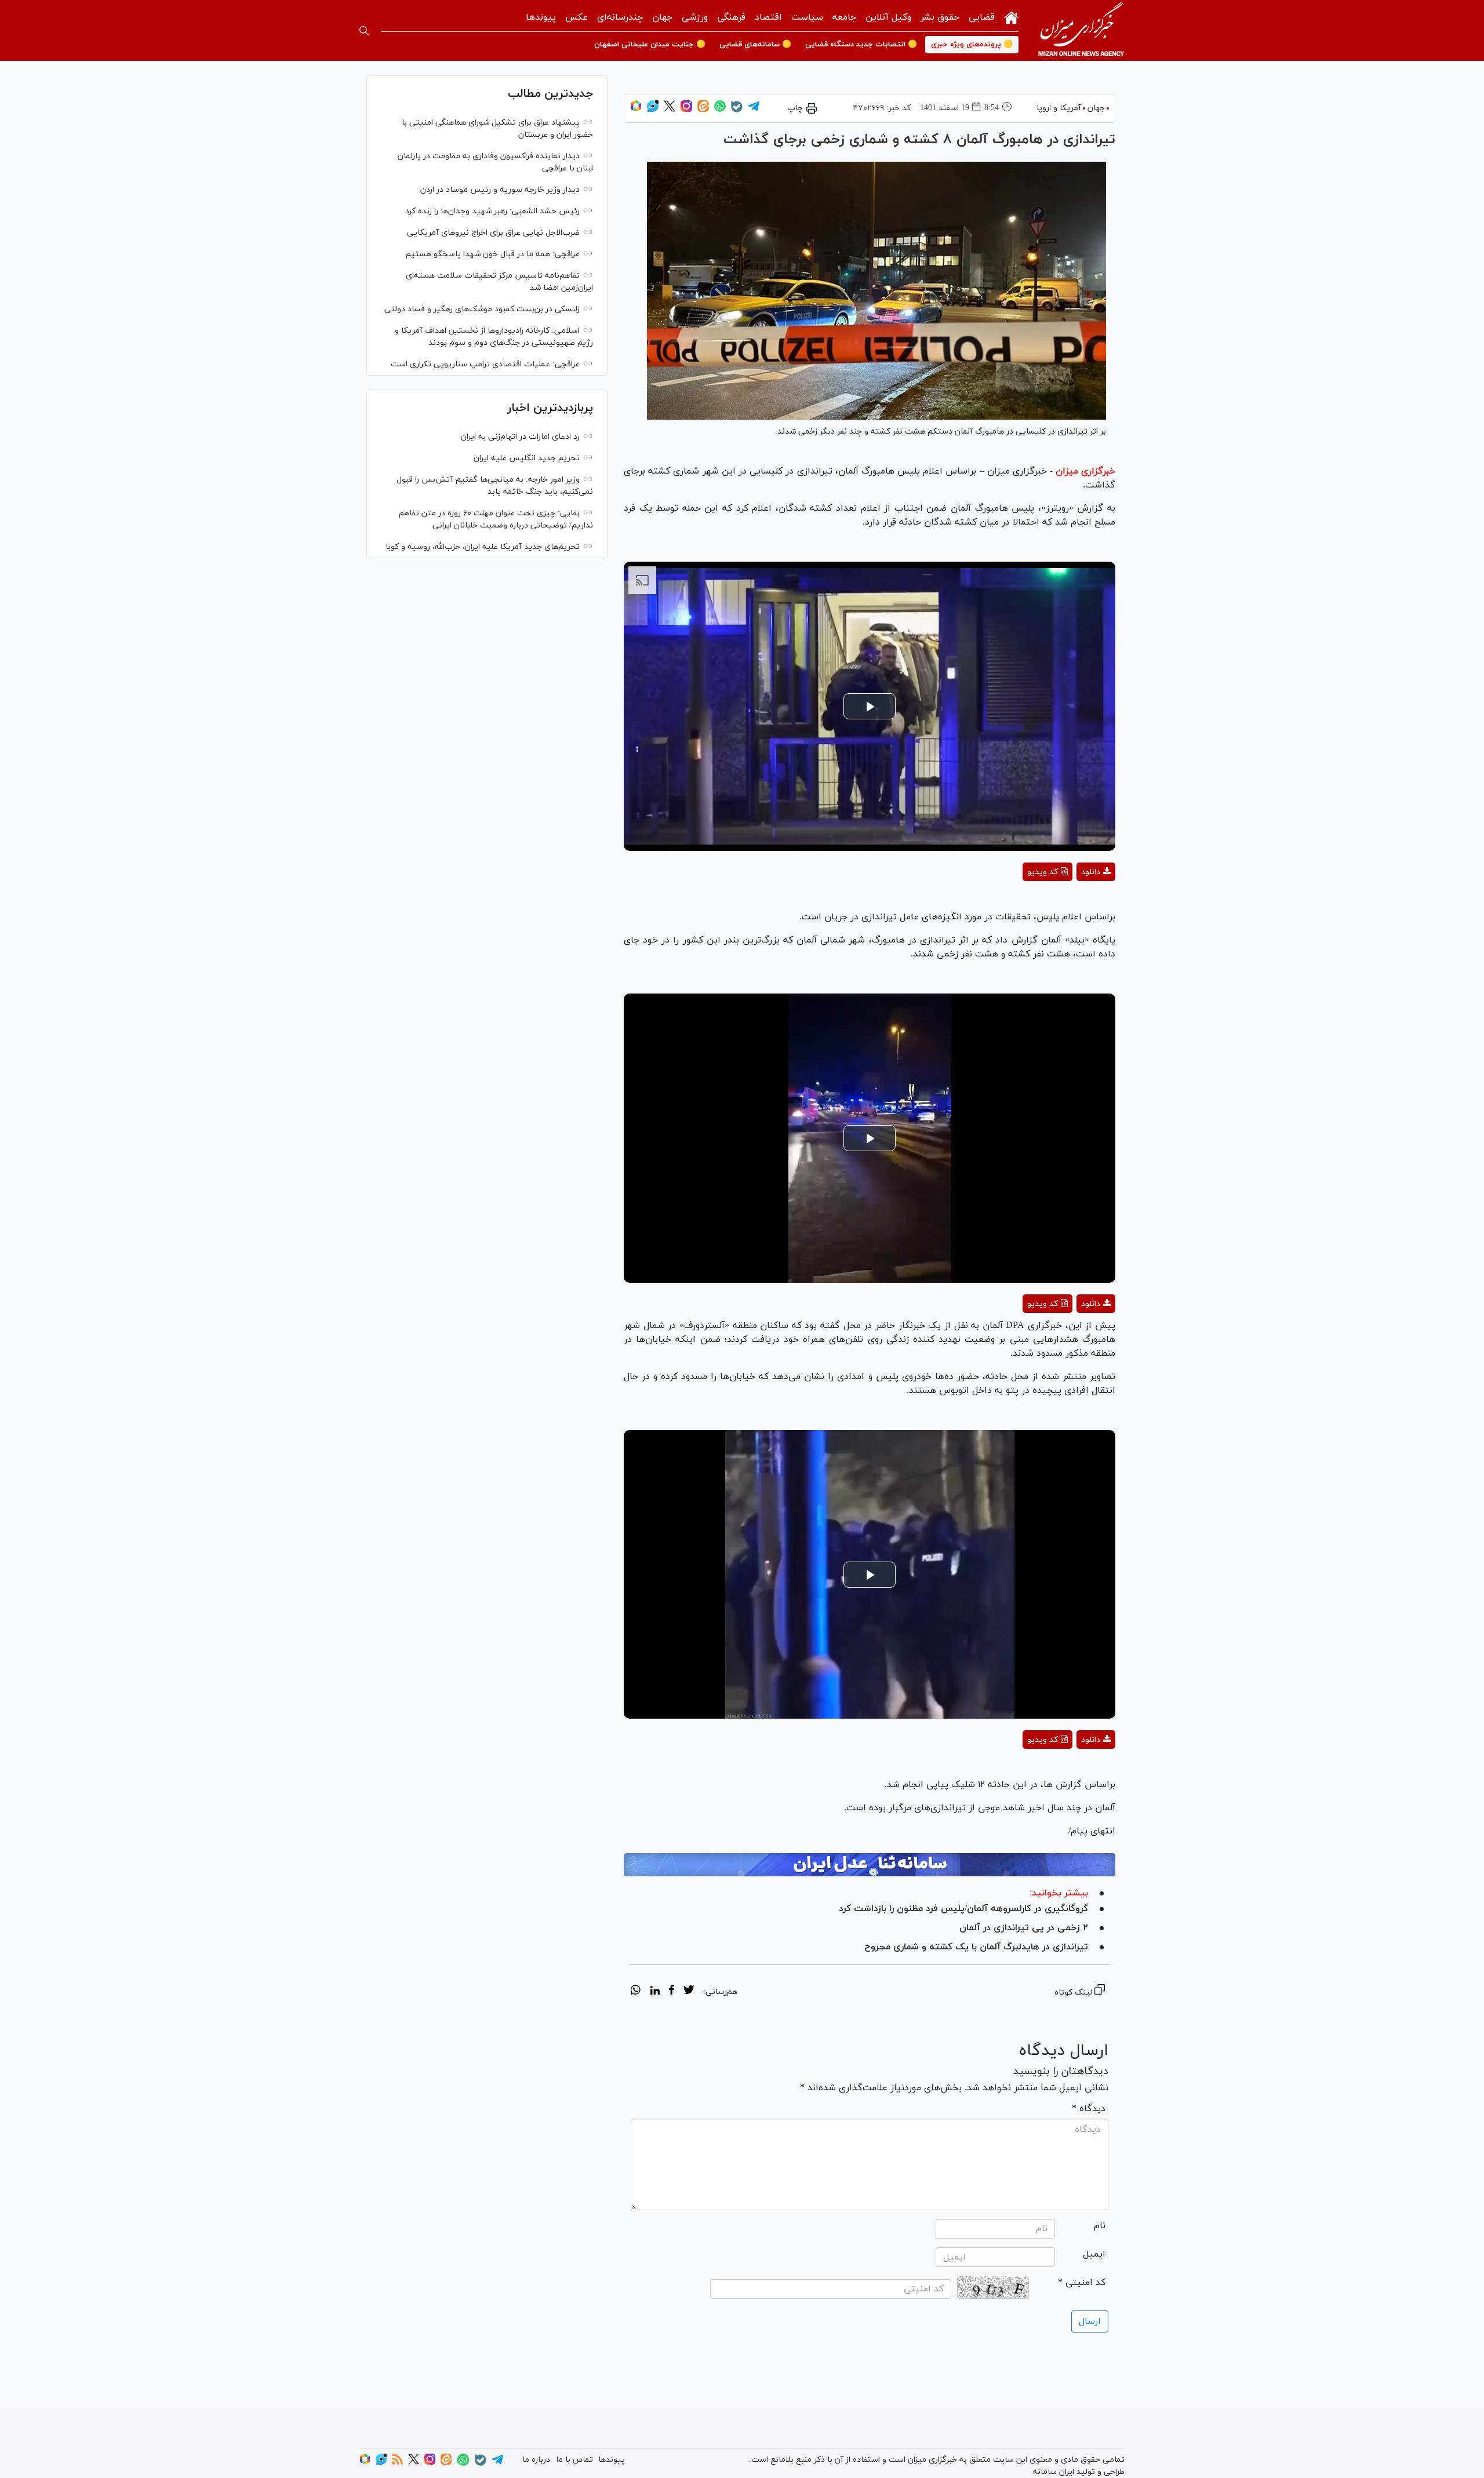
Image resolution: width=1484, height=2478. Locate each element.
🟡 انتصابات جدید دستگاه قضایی (861, 45)
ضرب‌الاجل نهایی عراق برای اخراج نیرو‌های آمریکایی (492, 233)
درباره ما (536, 2460)
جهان (662, 17)
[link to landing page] (1081, 30)
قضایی (982, 17)
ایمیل (1094, 2254)
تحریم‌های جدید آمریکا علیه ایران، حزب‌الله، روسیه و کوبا (483, 547)
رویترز (1057, 508)
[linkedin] (655, 1992)
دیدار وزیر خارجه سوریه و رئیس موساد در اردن (500, 190)
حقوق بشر (940, 17)
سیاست (807, 17)
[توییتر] (670, 110)
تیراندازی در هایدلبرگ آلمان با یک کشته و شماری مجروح (976, 1947)
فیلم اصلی (1075, 902)
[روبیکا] (636, 110)
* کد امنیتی (1082, 2283)
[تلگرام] (754, 110)
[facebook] (672, 1992)
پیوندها (541, 17)
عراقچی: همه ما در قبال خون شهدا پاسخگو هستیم (493, 254)
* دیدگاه (1089, 2109)
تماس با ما (574, 2460)
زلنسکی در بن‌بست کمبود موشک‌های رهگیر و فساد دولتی (482, 309)
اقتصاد (768, 17)
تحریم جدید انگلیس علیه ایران (527, 458)
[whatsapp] (636, 1992)
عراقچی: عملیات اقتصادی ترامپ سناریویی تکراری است (485, 364)
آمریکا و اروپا (1059, 108)
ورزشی (695, 17)
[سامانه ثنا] (870, 1865)
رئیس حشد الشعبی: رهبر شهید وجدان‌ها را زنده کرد (492, 211)
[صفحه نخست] (1011, 17)
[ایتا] (703, 110)
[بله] (737, 110)
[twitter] (689, 1992)
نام (1100, 2226)
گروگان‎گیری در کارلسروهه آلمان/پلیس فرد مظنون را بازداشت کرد (963, 1909)
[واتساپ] (720, 110)
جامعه (844, 17)
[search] (364, 31)
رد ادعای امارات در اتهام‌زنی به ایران (520, 437)
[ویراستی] (653, 110)
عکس (576, 17)
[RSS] (397, 2463)
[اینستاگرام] (686, 110)
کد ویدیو (1043, 872)
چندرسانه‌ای (620, 17)
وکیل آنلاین (888, 17)
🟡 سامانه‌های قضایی (755, 45)
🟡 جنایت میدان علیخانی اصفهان (650, 45)
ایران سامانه (1054, 2472)
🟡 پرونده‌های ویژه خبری (972, 45)
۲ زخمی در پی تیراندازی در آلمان (1024, 1928)
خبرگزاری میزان (1085, 471)
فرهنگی (731, 17)
